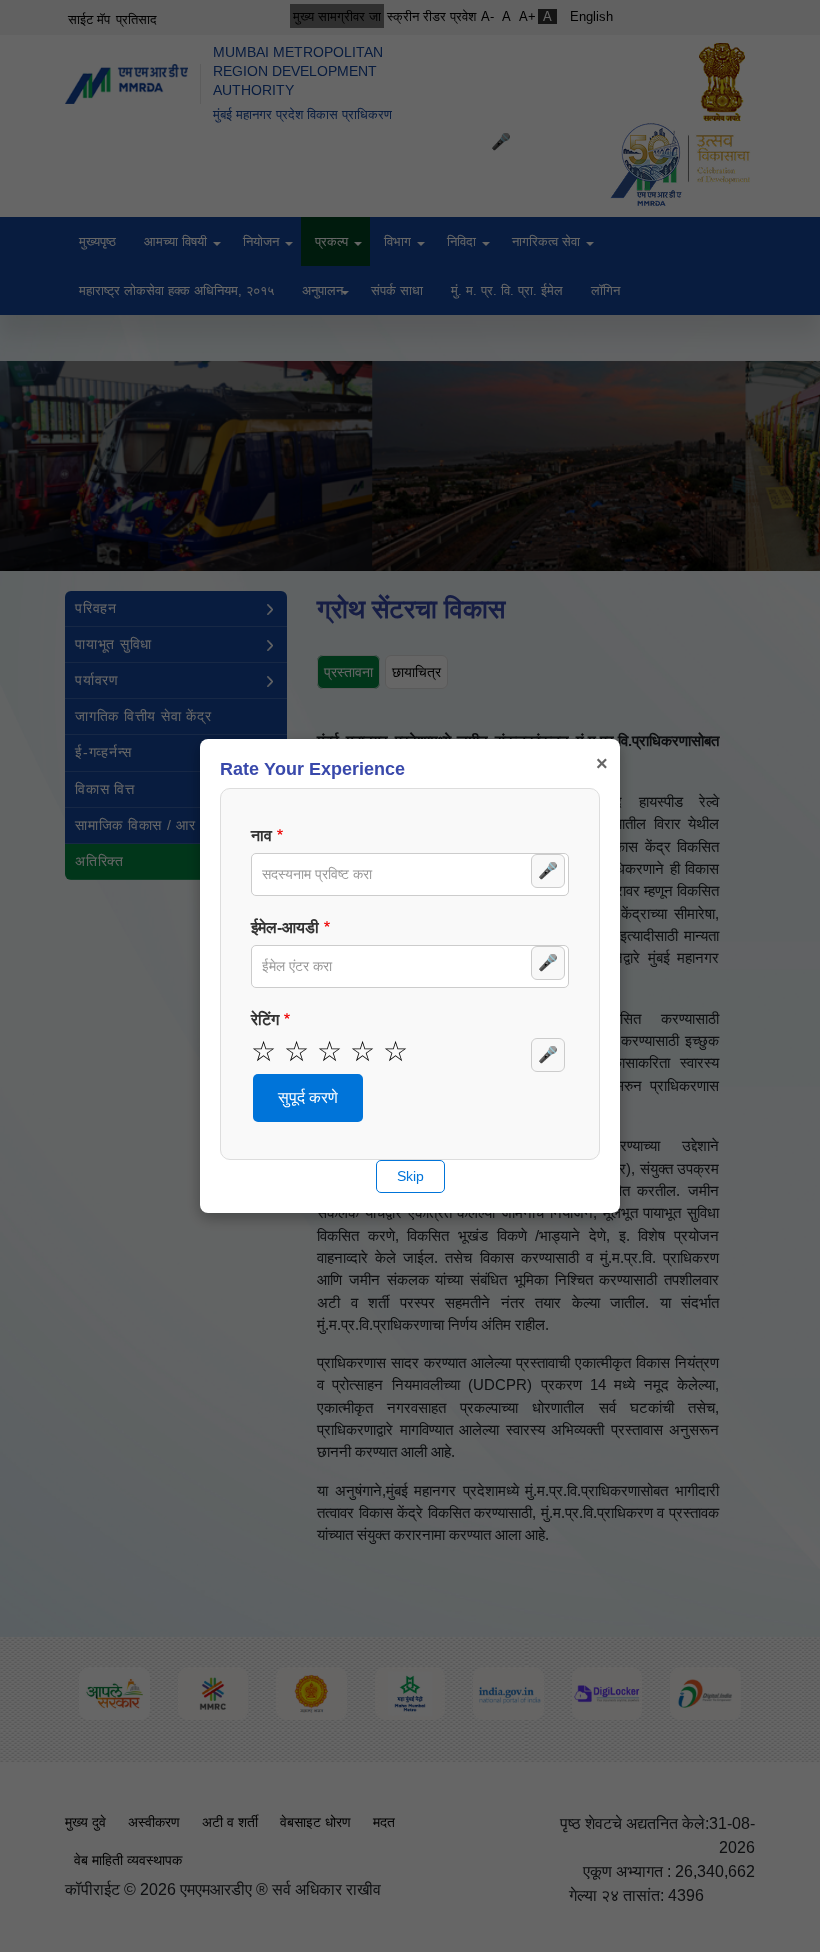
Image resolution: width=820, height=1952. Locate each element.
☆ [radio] (263, 1052)
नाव (261, 835)
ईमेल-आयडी (285, 927)
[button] (308, 1098)
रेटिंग (265, 1019)
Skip (410, 1176)
